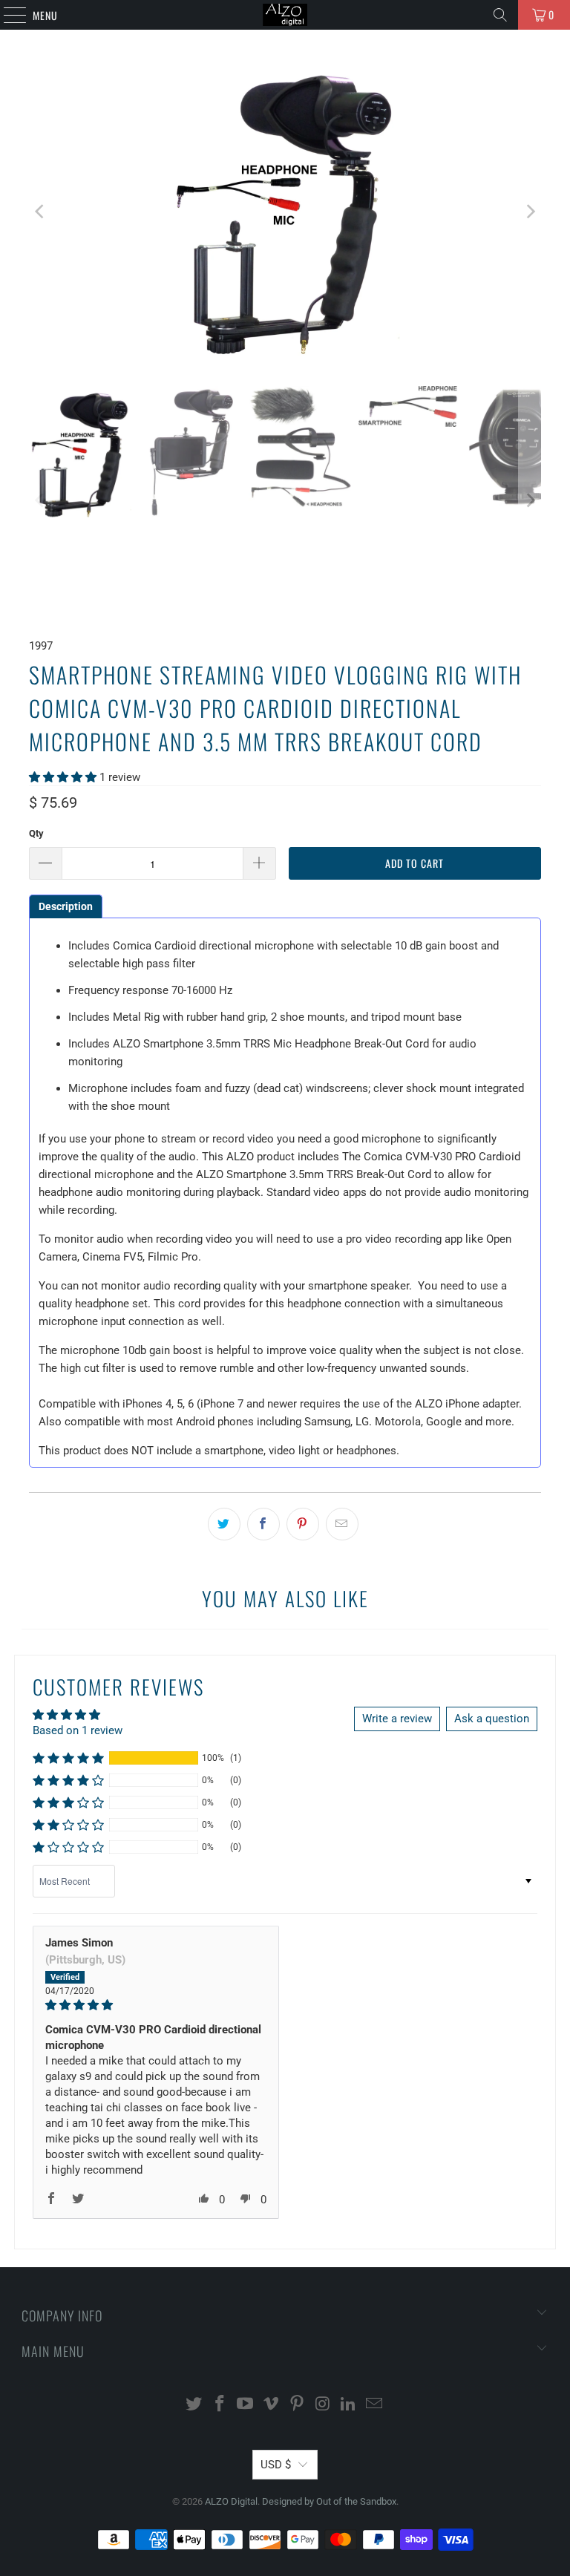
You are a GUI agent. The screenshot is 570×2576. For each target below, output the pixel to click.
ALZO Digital (231, 2501)
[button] (63, 777)
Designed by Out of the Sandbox (329, 2501)
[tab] (66, 906)
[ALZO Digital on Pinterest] (298, 2405)
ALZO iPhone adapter (467, 1404)
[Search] (500, 15)
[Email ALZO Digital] (375, 2405)
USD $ (276, 2465)
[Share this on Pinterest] (303, 1524)
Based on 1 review (78, 1730)
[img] (156, 2005)
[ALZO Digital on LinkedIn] (349, 2405)
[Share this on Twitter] (224, 1524)
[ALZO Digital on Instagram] (323, 2405)
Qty (36, 833)
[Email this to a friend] (342, 1524)
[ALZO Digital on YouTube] (246, 2405)
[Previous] (40, 212)
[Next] (530, 212)
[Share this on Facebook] (263, 1524)
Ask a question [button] (492, 1719)
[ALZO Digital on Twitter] (194, 2405)
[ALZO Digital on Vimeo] (272, 2405)
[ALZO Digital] (285, 15)
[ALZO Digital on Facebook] (220, 2405)
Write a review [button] (397, 1719)
